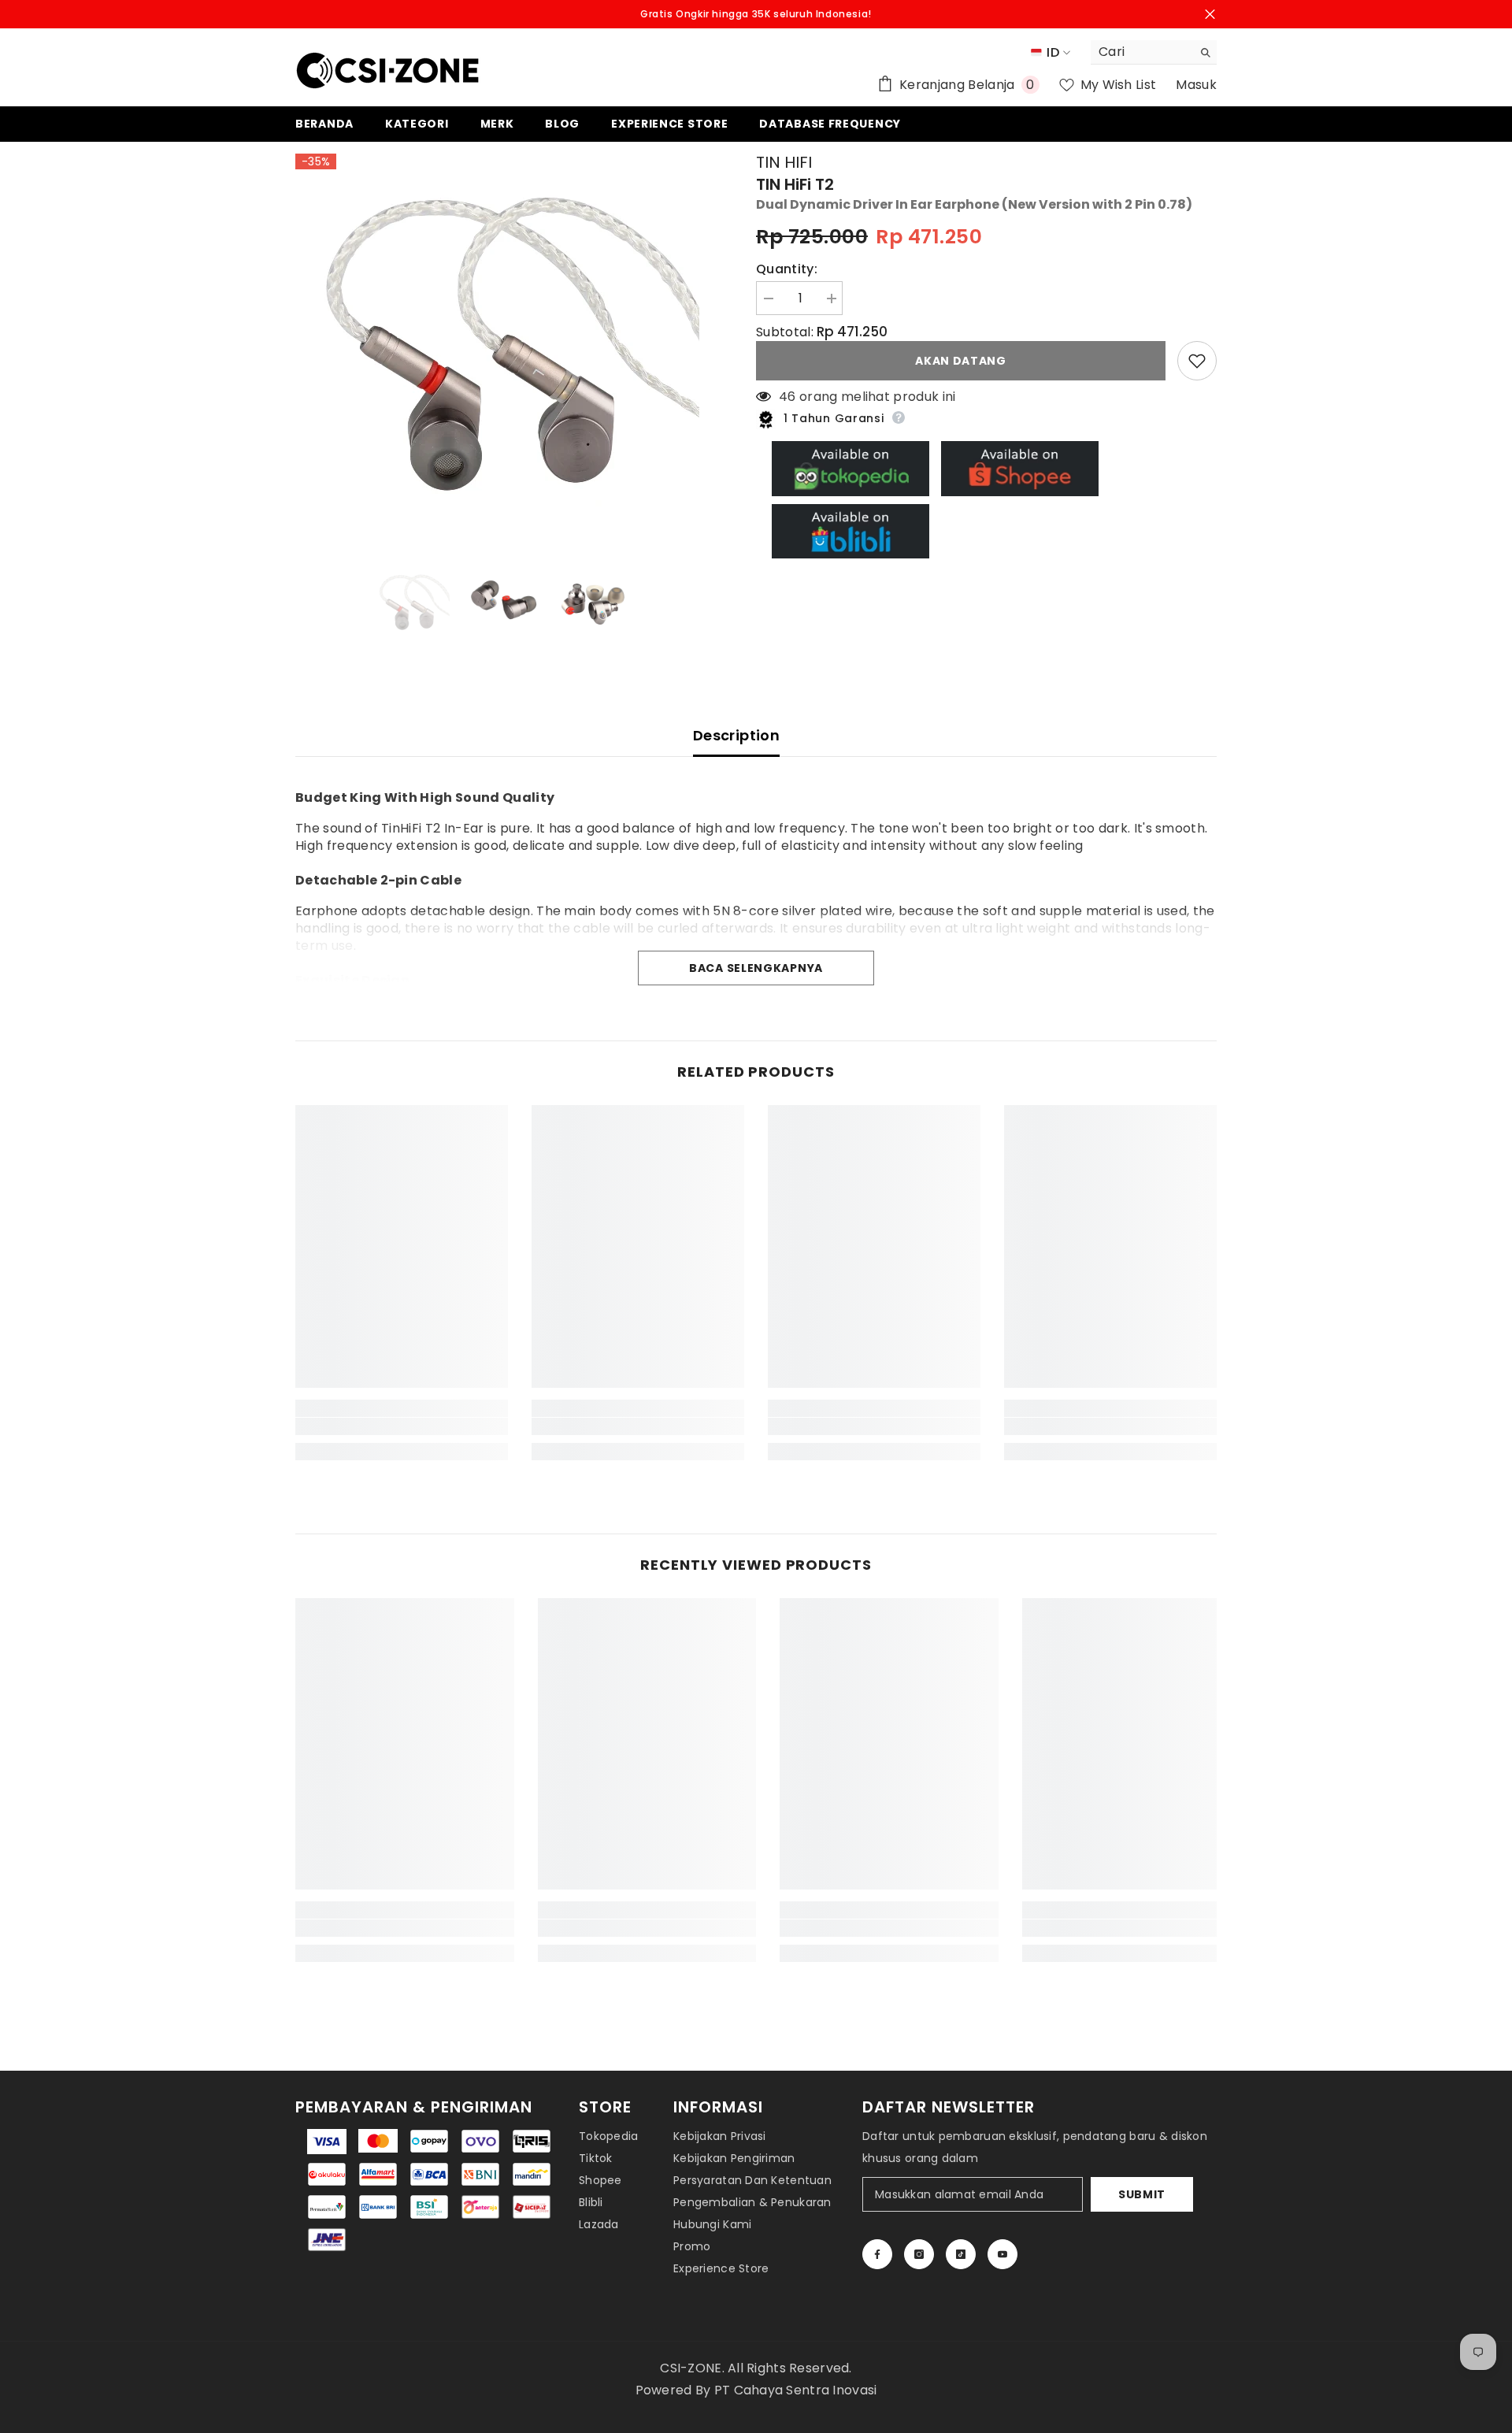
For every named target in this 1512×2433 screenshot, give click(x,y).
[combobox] (1141, 52)
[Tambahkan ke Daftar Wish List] (1197, 361)
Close (1210, 15)
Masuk (1196, 85)
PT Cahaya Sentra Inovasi (796, 2390)
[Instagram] (919, 2254)
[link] (402, 1426)
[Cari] (1154, 52)
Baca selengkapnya (756, 968)
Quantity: (787, 269)
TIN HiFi (784, 162)
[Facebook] (877, 2254)
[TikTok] (961, 2254)
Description (736, 735)
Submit (1142, 2194)
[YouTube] (1002, 2254)
